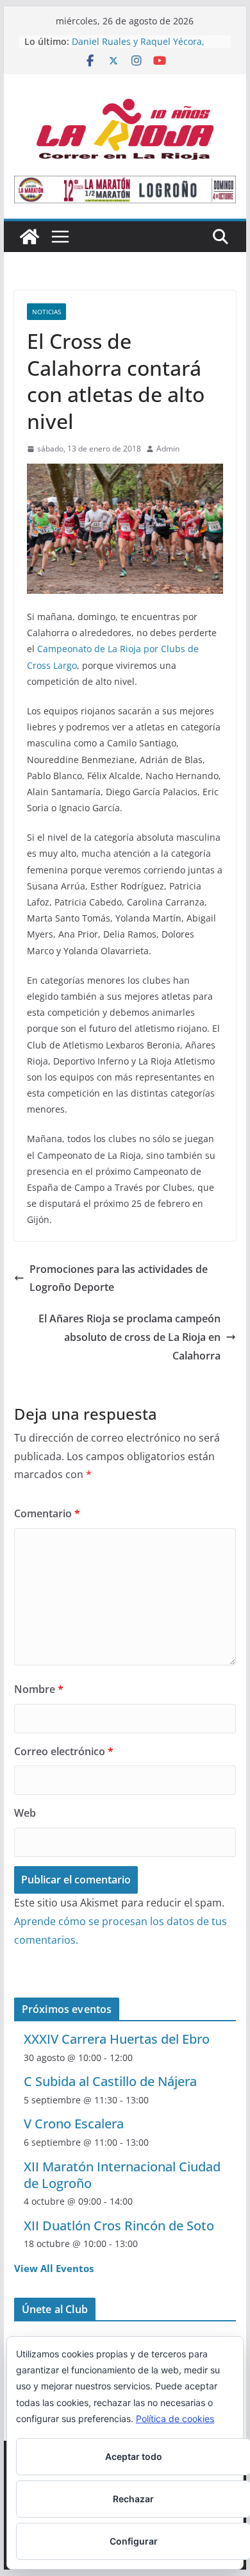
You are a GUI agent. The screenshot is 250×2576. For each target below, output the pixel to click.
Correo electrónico (64, 1751)
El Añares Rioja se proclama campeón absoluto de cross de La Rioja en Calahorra (129, 1337)
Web (25, 1813)
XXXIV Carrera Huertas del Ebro (117, 2039)
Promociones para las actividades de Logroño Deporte (119, 1278)
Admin (168, 449)
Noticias (46, 312)
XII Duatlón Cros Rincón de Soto (119, 2226)
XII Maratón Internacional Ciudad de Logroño (122, 2175)
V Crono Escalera (74, 2124)
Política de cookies (175, 2419)
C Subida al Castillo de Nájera (110, 2081)
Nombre (39, 1689)
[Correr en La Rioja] (29, 237)
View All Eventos (54, 2268)
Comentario (47, 1513)
